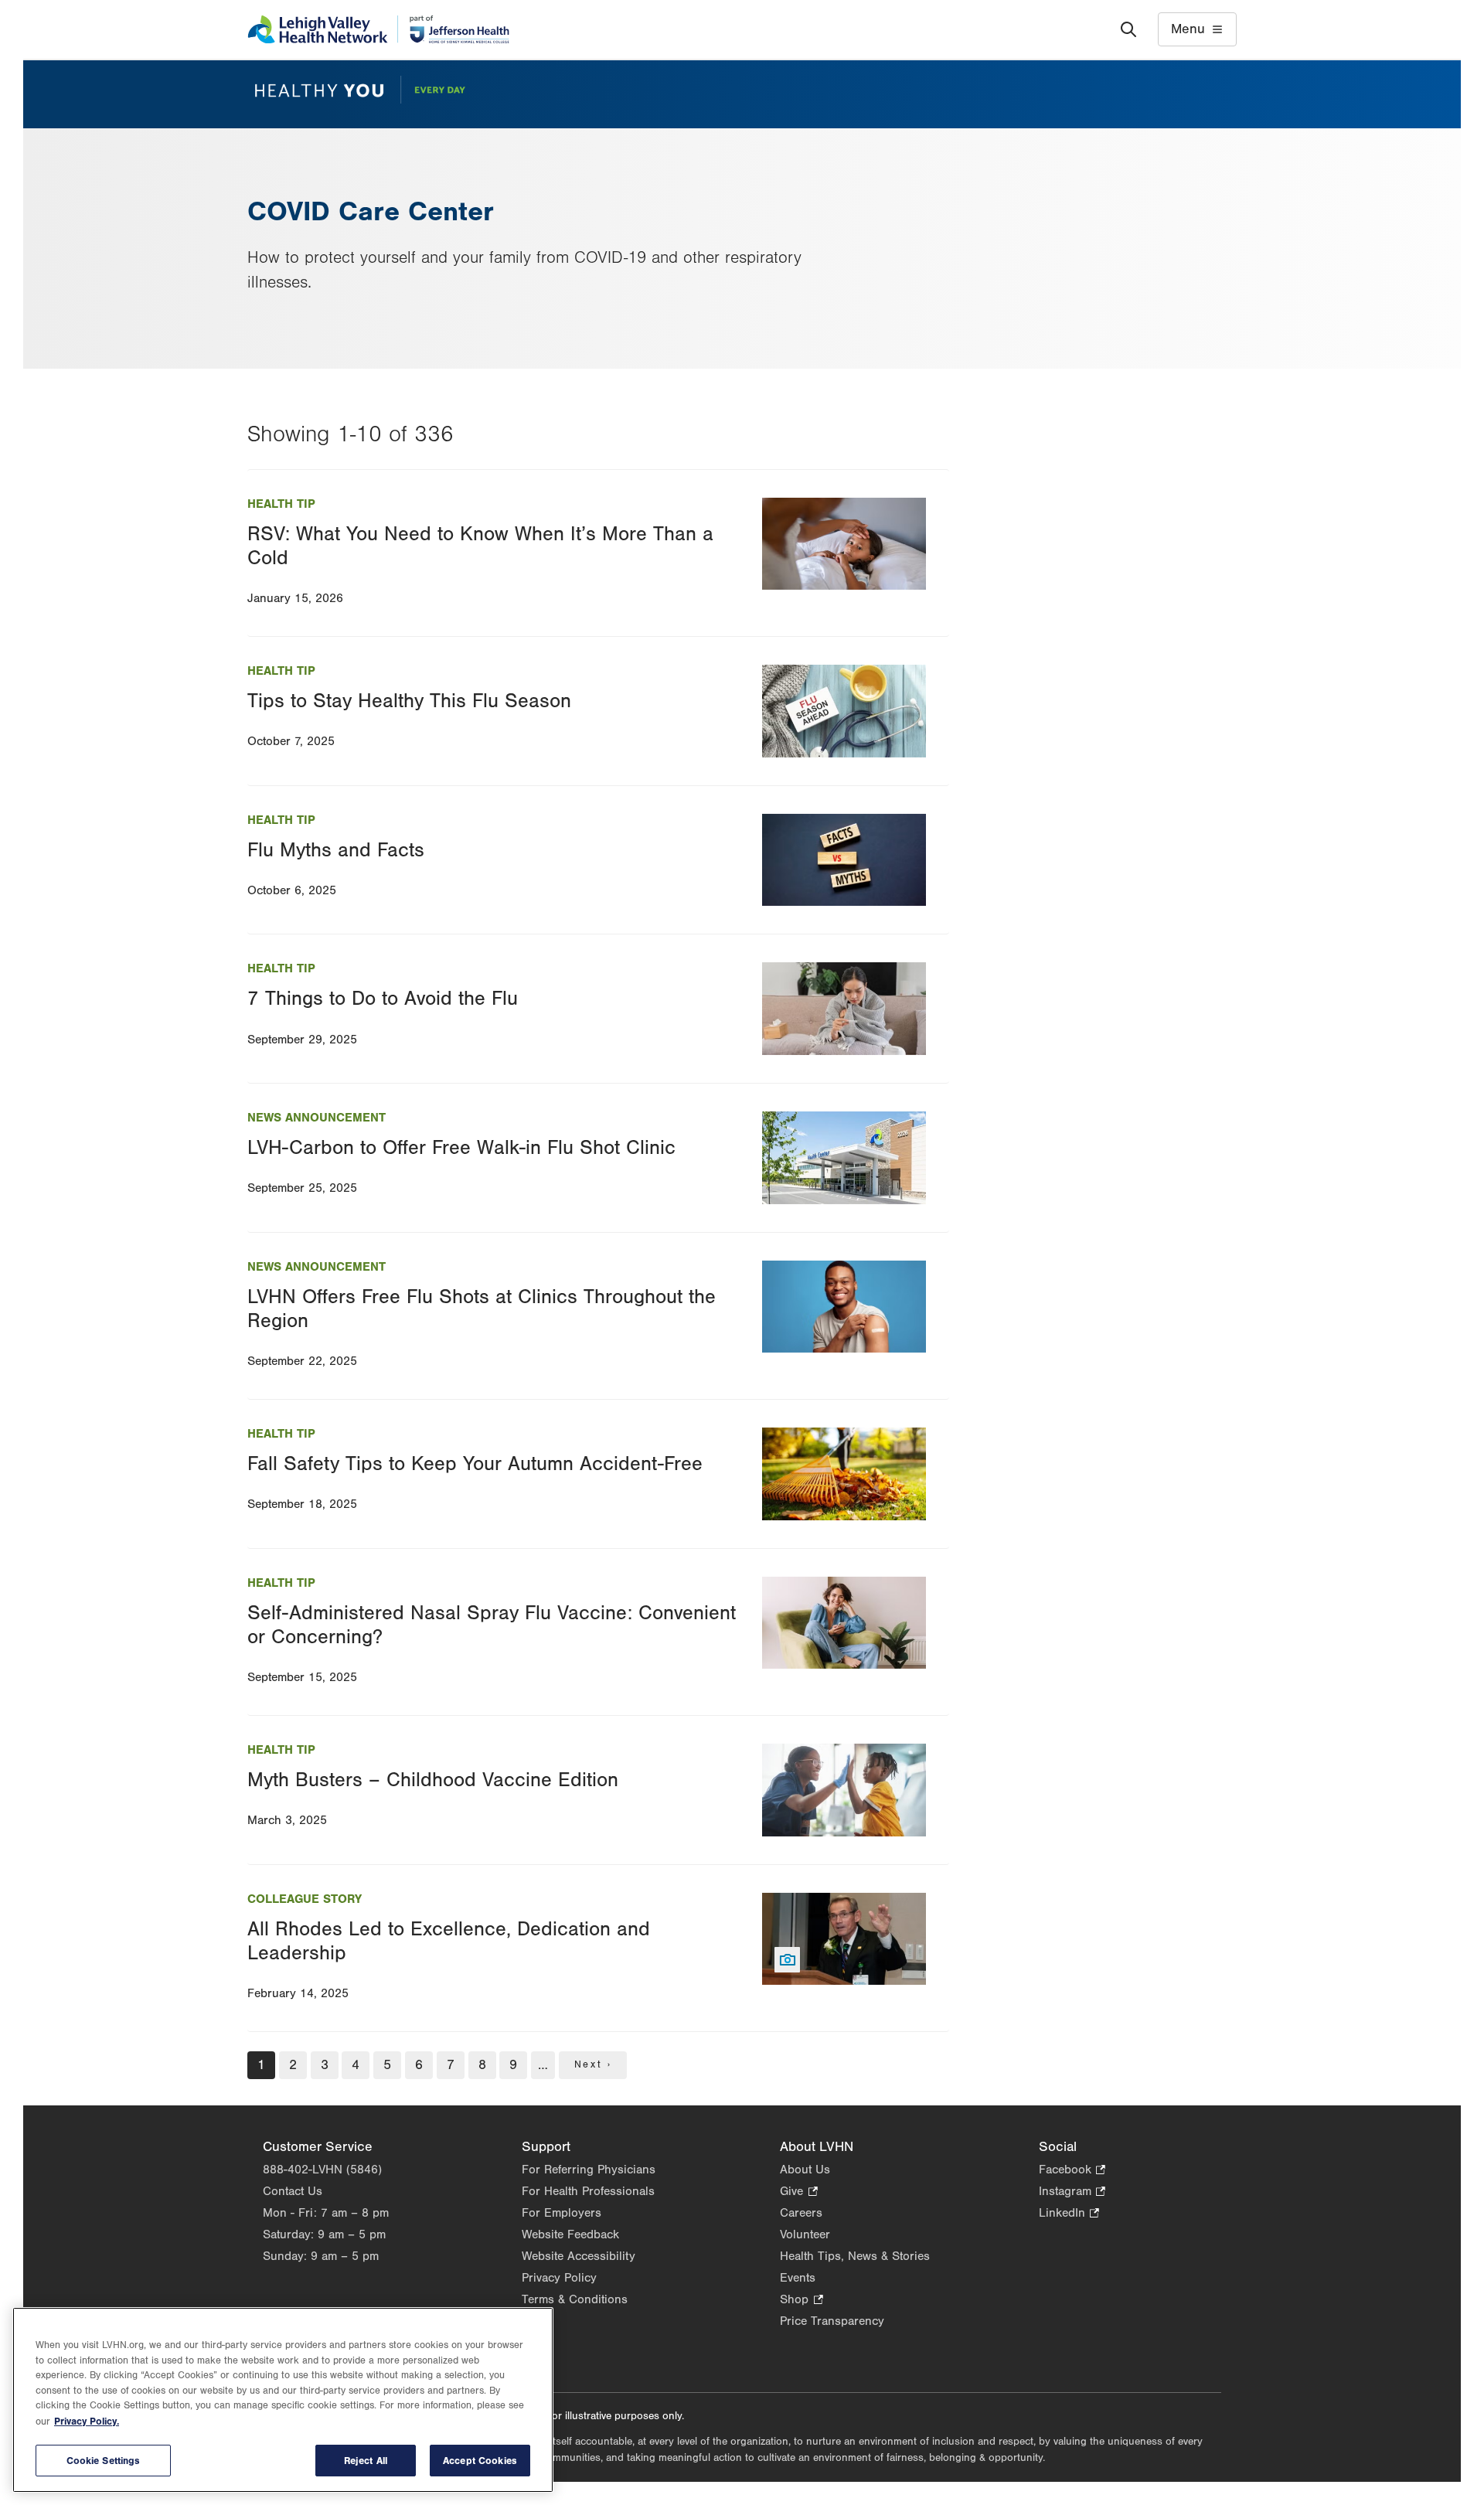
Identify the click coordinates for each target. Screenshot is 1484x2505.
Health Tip (281, 504)
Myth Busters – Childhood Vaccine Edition (433, 1780)
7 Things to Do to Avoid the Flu (383, 999)
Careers (801, 2213)
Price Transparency (832, 2321)
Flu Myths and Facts (336, 850)
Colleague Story (305, 1899)
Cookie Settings (104, 2461)
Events (798, 2278)
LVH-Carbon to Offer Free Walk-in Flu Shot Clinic (461, 1148)
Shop (801, 2301)
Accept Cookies (480, 2461)
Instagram (1072, 2192)
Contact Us (293, 2191)
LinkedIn (1069, 2214)
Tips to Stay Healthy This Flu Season (409, 701)
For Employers (562, 2213)
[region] (283, 2400)
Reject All (366, 2461)
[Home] (378, 29)
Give (798, 2192)
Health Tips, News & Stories (855, 2256)
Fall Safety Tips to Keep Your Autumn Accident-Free (475, 1464)
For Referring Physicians (589, 2170)
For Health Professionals (588, 2191)
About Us (805, 2170)
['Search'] (1128, 29)
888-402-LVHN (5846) (322, 2170)
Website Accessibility (579, 2256)
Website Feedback (570, 2234)
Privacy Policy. (87, 2421)
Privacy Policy (559, 2278)
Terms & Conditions (575, 2299)
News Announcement (317, 1118)
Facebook (1072, 2171)
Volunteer (805, 2234)
